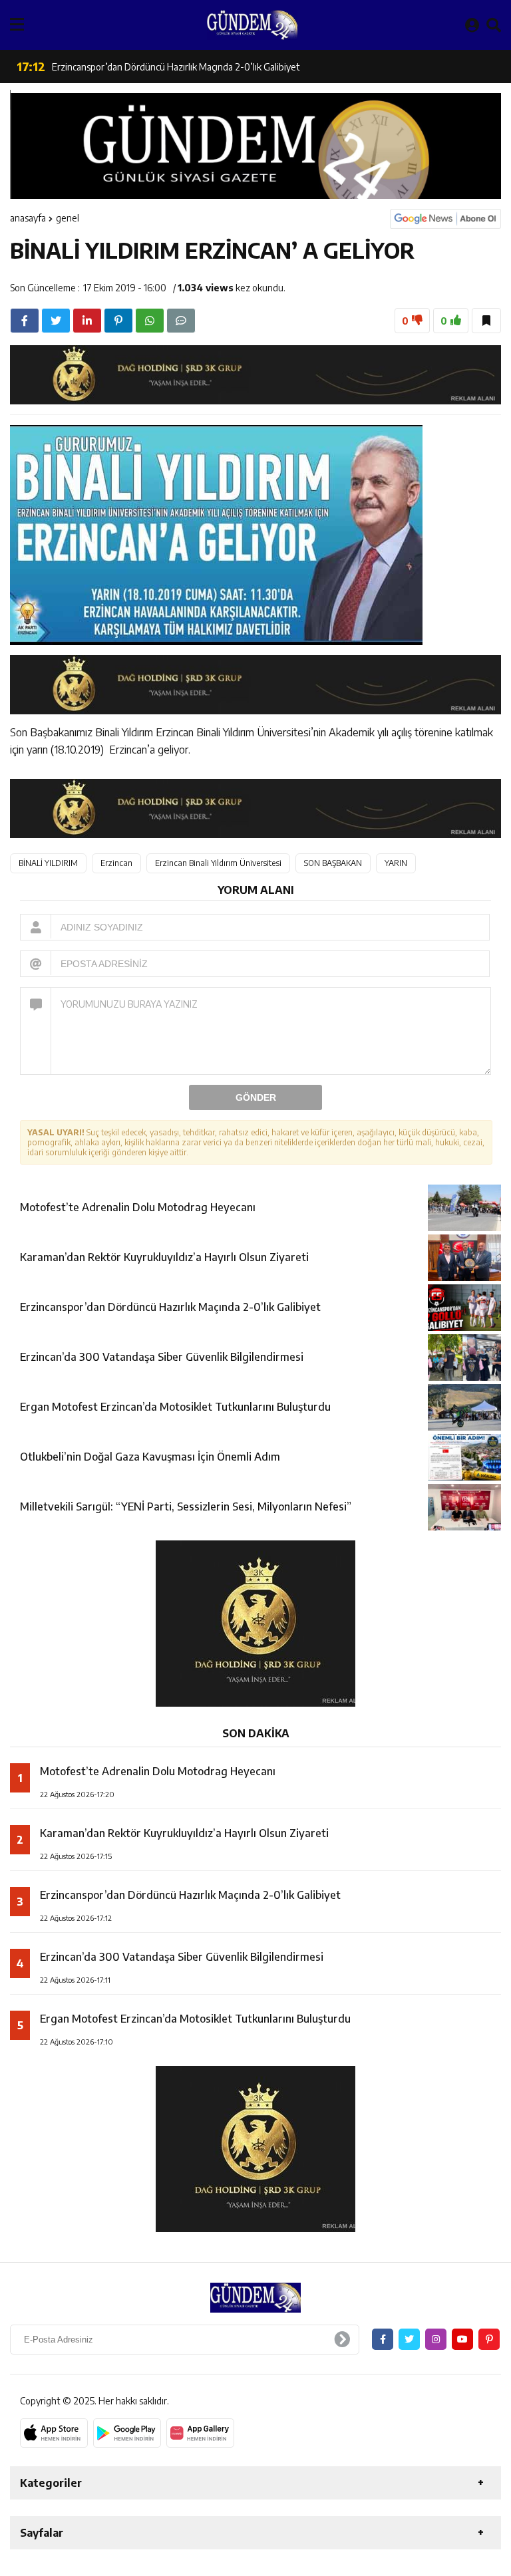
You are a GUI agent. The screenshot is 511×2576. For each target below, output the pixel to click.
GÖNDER (256, 1097)
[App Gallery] (200, 2433)
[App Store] (54, 2433)
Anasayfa (28, 218)
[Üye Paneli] (472, 25)
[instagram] (436, 2339)
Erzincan (116, 863)
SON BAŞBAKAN (333, 863)
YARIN (396, 863)
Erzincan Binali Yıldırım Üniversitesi (218, 863)
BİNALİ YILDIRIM (48, 863)
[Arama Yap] (494, 25)
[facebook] (25, 321)
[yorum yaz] (181, 321)
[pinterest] (118, 321)
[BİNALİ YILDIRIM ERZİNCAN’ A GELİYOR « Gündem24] (252, 25)
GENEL (68, 218)
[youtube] (462, 2339)
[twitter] (56, 321)
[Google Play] (127, 2433)
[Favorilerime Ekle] (486, 321)
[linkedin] (87, 321)
